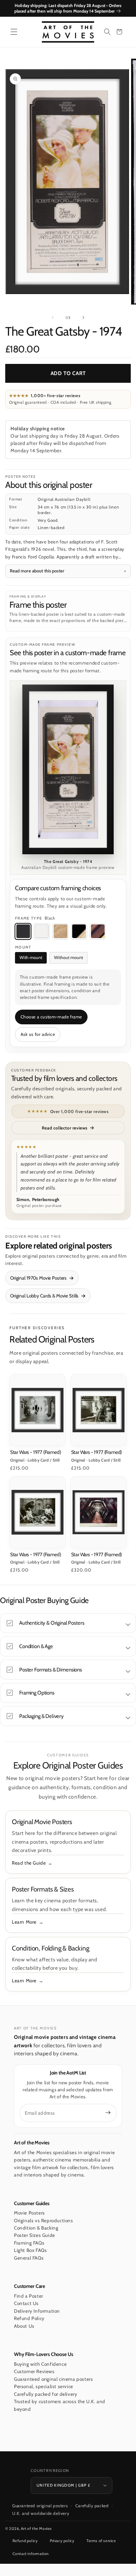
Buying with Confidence (40, 2364)
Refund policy (25, 2541)
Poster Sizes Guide (35, 2235)
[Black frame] (23, 931)
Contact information (31, 2554)
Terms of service (101, 2541)
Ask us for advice (38, 1034)
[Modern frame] (79, 931)
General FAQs (29, 2258)
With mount (31, 957)
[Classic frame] (98, 931)
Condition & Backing (36, 2228)
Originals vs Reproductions (44, 2220)
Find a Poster (29, 2296)
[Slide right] (83, 317)
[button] (14, 32)
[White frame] (42, 931)
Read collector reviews (65, 1128)
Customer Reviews (34, 2371)
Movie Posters (29, 2213)
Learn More (24, 1922)
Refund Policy (29, 2318)
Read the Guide (29, 1863)
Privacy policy (62, 2541)
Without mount (69, 957)
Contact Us (26, 2303)
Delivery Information (37, 2311)
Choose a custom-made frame (51, 1017)
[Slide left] (53, 317)
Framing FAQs (29, 2243)
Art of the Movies (36, 2529)
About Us (24, 2326)
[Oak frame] (60, 931)
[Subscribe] (108, 2113)
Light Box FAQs (30, 2250)
